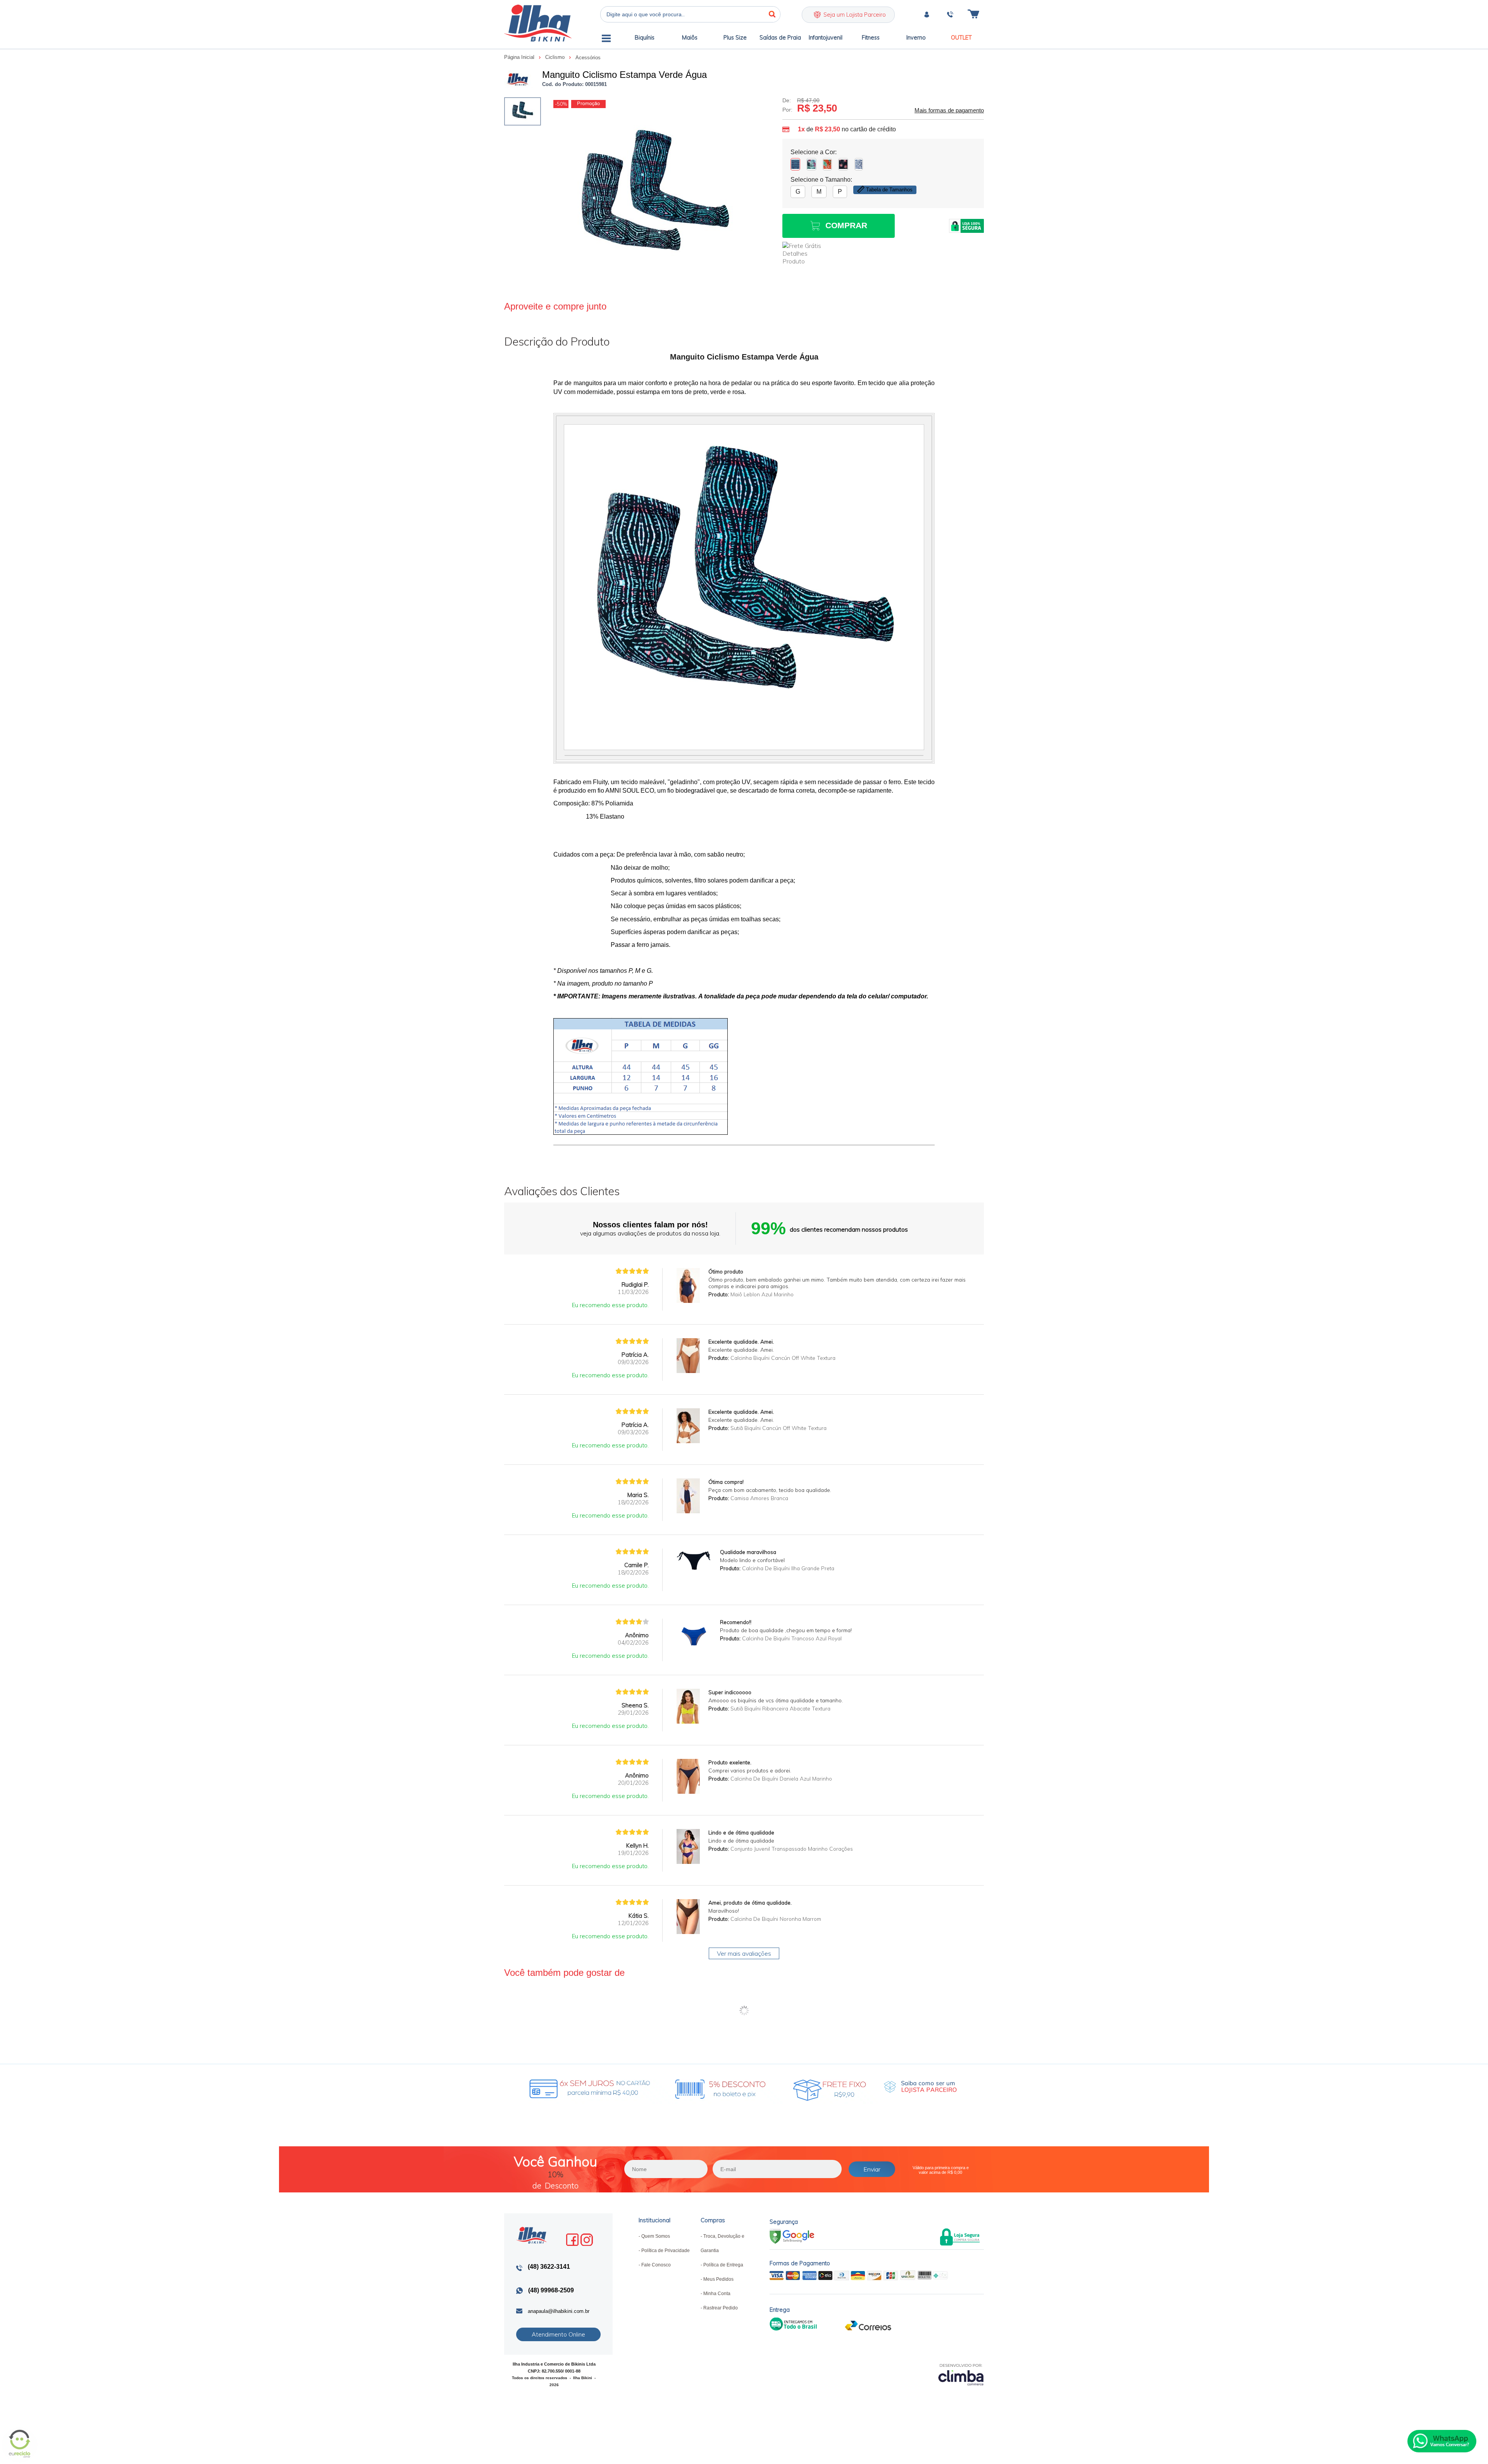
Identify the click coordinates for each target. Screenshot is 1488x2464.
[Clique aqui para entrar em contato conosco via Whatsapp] (1442, 2441)
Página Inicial (520, 57)
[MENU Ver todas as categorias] (606, 40)
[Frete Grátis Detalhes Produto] (806, 253)
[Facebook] (572, 2240)
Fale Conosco (656, 2265)
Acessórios (588, 58)
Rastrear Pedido (721, 2308)
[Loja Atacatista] (920, 2087)
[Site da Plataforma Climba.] (961, 2374)
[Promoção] (588, 104)
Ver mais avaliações (744, 1953)
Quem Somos (656, 2236)
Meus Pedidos (718, 2279)
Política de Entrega (723, 2265)
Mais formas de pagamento (949, 110)
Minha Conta (717, 2294)
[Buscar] (772, 14)
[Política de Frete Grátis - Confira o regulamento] (680, 2087)
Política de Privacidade (666, 2251)
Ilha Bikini (538, 23)
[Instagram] (587, 2240)
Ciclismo (556, 57)
